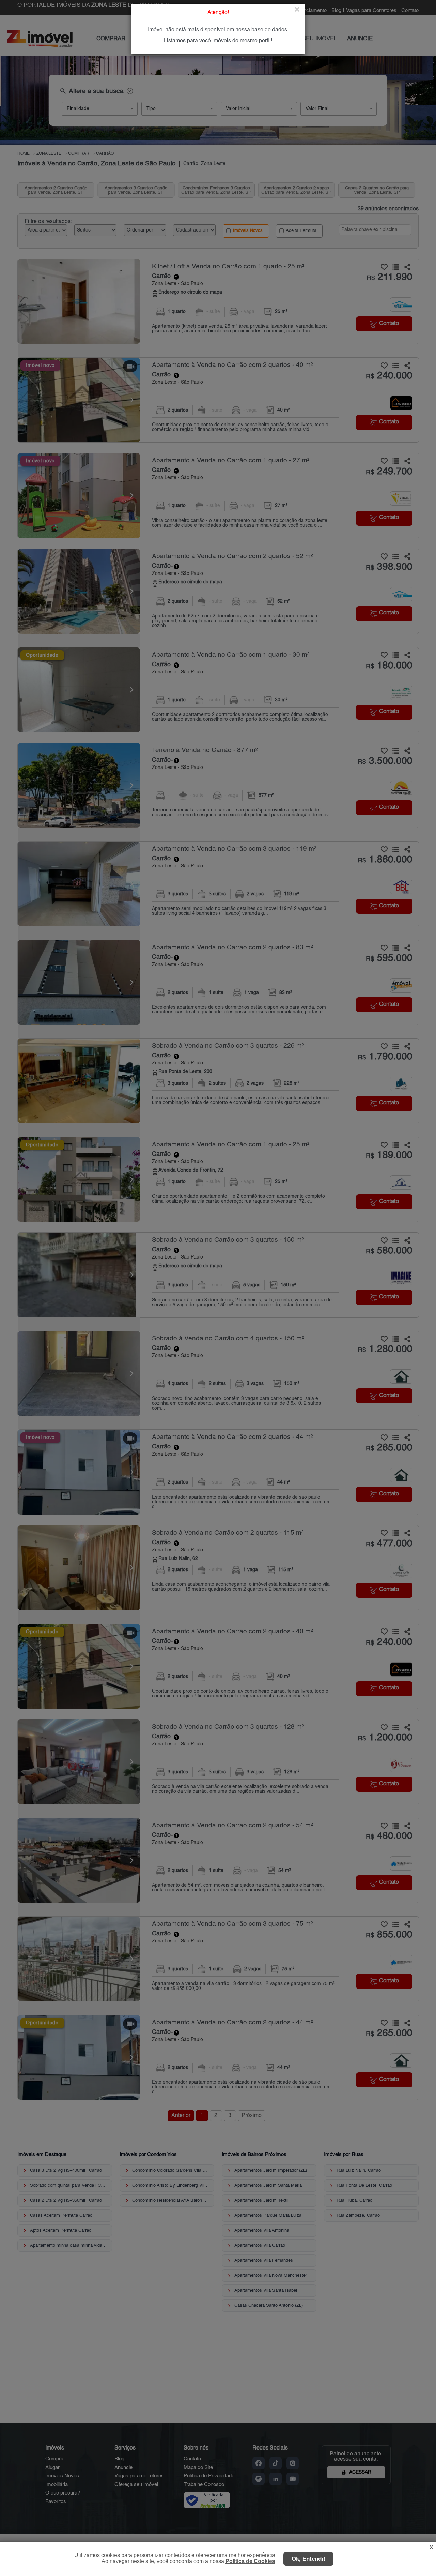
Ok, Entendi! (308, 2559)
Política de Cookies (250, 2561)
